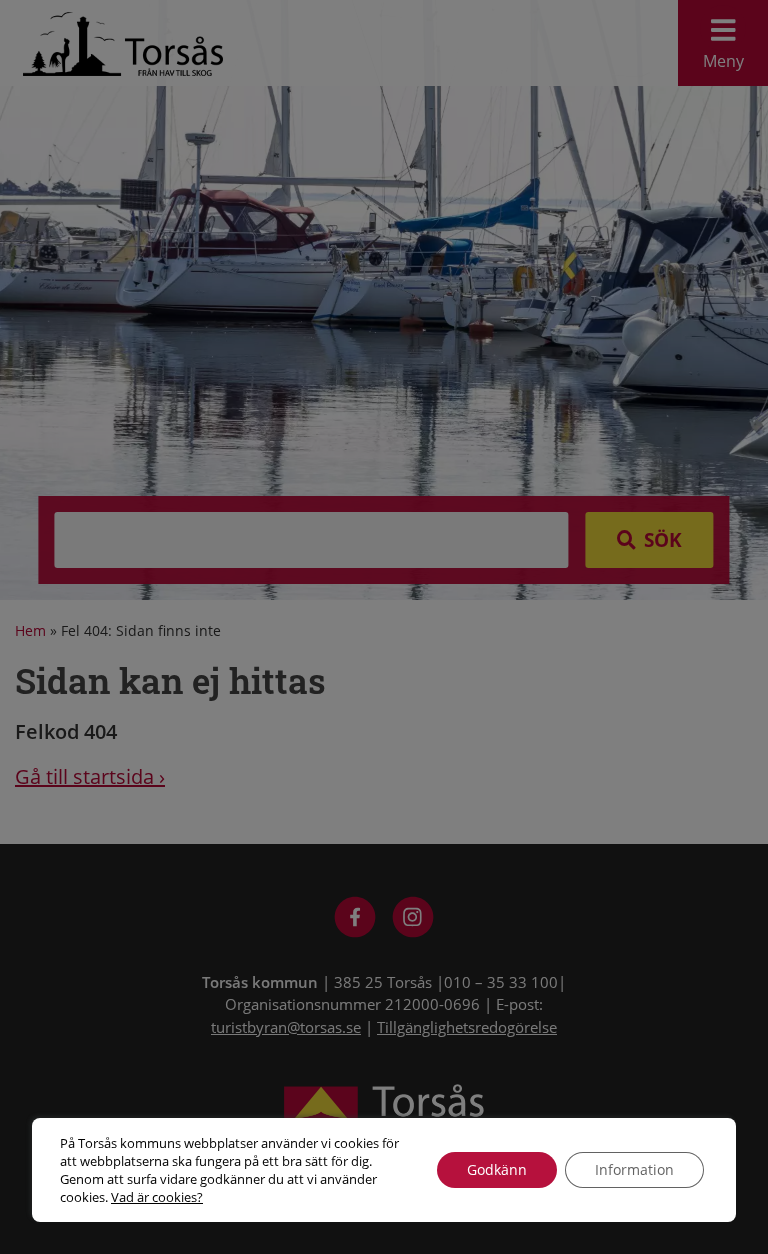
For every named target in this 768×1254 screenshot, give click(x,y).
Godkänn (497, 1169)
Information (634, 1169)
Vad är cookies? (157, 1197)
